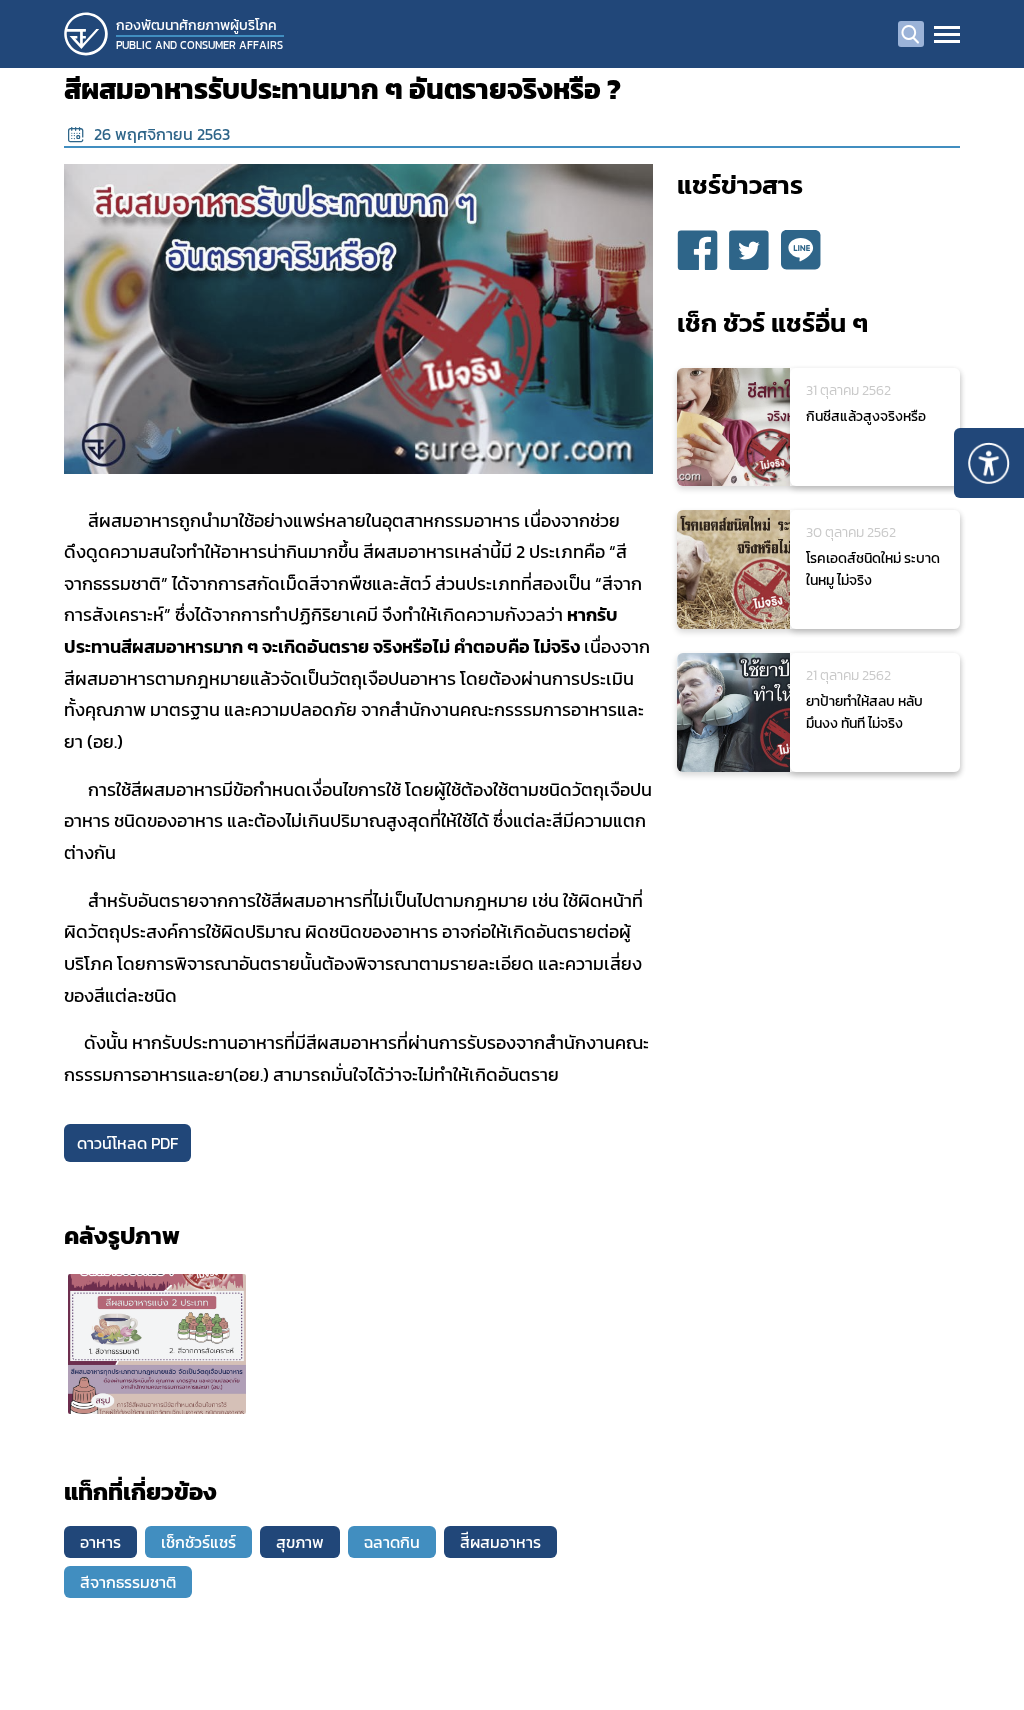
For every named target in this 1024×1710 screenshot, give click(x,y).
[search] (911, 34)
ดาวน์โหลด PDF (127, 1143)
